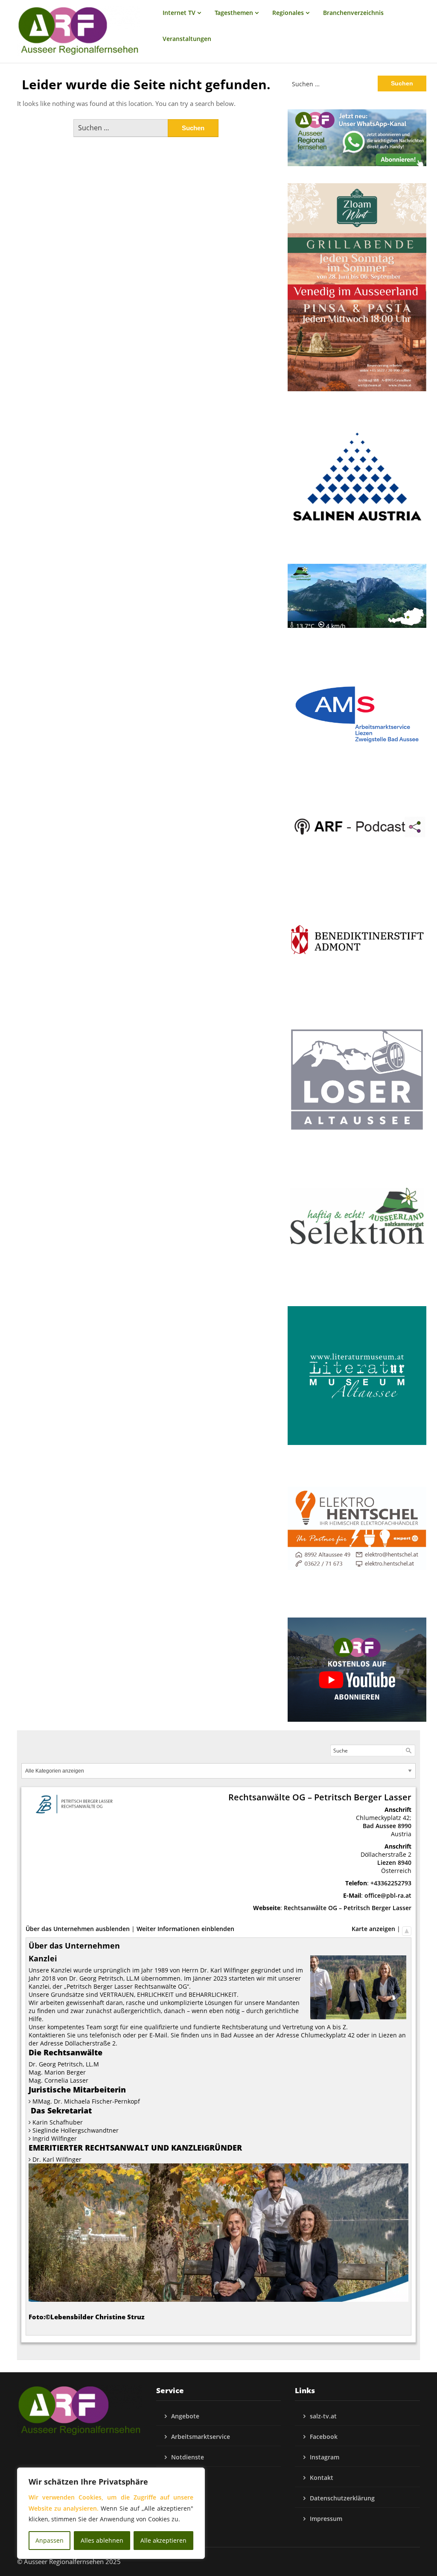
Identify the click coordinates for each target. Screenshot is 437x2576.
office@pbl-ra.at (388, 1895)
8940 (405, 1862)
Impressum (326, 2519)
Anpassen (50, 2540)
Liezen (387, 1862)
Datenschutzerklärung (342, 2498)
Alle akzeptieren (163, 2540)
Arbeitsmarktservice (201, 2437)
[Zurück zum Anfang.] (407, 1929)
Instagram (325, 2457)
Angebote (185, 2416)
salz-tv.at (323, 2416)
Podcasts (184, 2478)
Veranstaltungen (187, 39)
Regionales (288, 13)
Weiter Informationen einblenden (185, 1929)
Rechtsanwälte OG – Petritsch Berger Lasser (348, 1908)
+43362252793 (391, 1883)
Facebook (324, 2437)
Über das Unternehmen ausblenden (78, 1929)
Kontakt (322, 2478)
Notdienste (188, 2457)
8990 (405, 1826)
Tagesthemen (234, 13)
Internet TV (179, 13)
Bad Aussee (379, 1826)
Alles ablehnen (102, 2540)
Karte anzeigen (373, 1929)
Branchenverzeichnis (353, 13)
